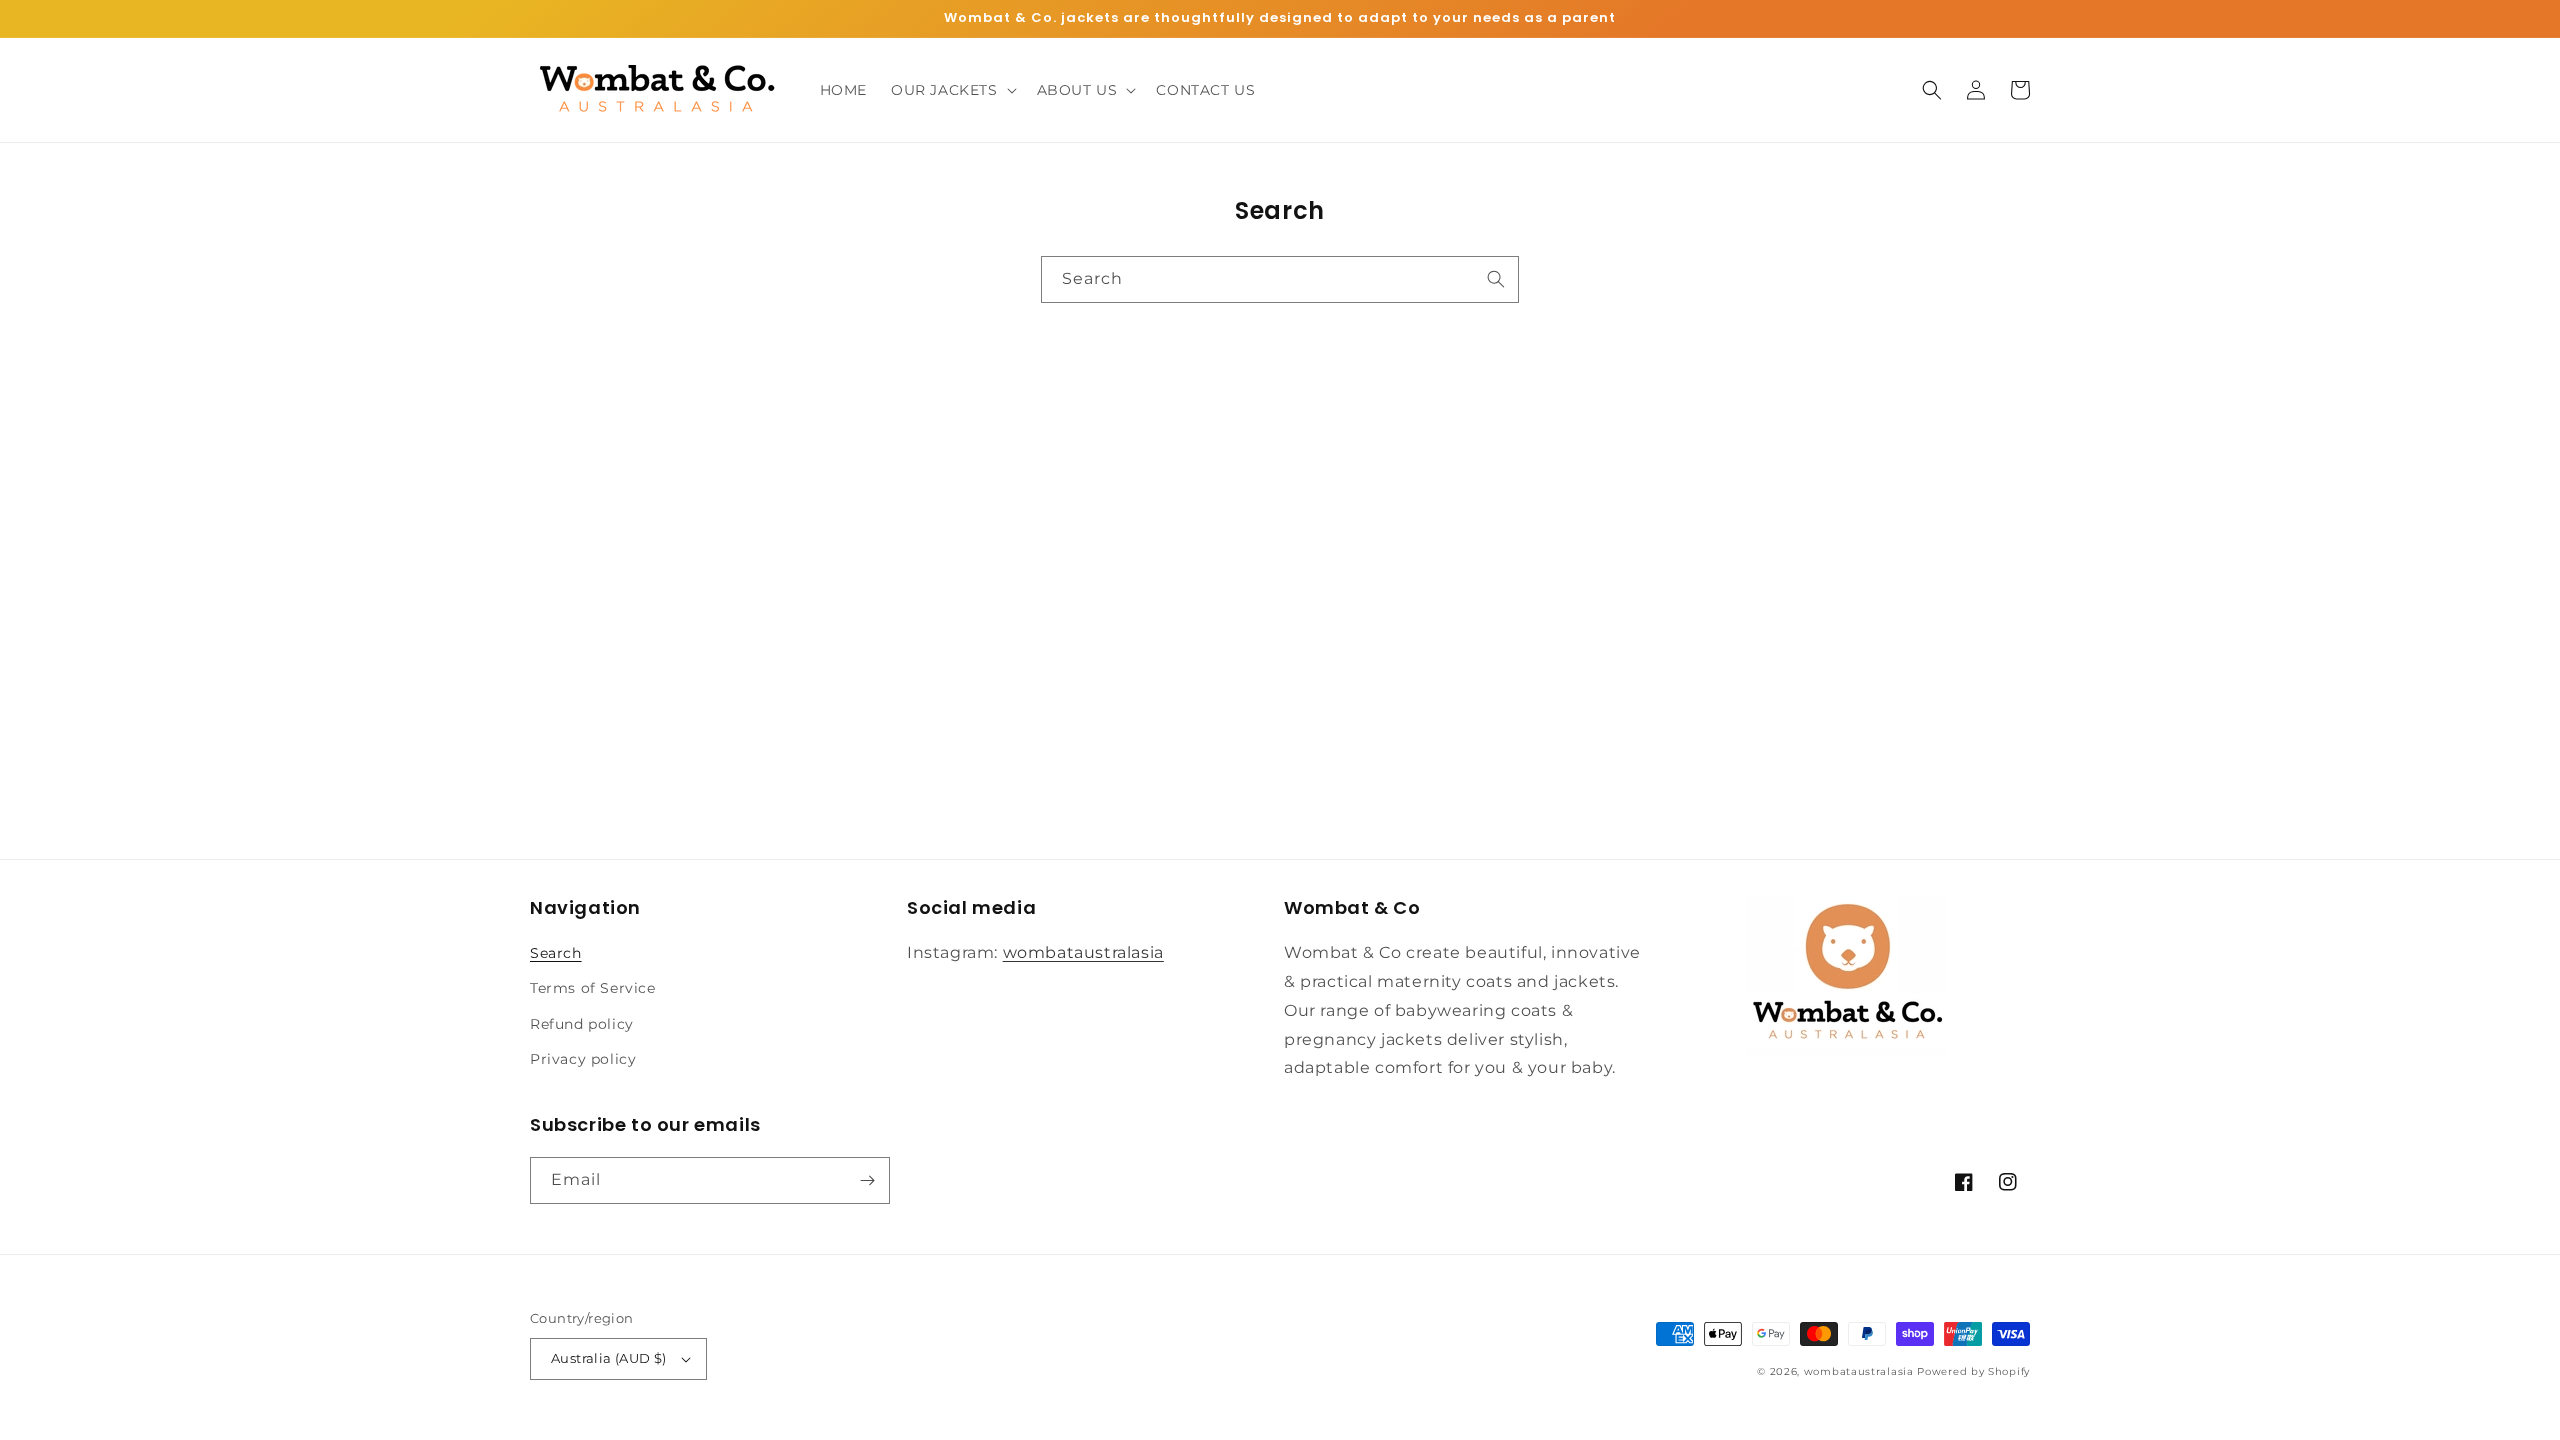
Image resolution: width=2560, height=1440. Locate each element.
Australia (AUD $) (609, 1358)
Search (556, 953)
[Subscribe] (867, 1180)
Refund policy (582, 1024)
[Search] (1496, 279)
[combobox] (1280, 279)
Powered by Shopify (1973, 1371)
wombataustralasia (1083, 952)
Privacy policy (583, 1059)
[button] (952, 90)
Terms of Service (593, 988)
